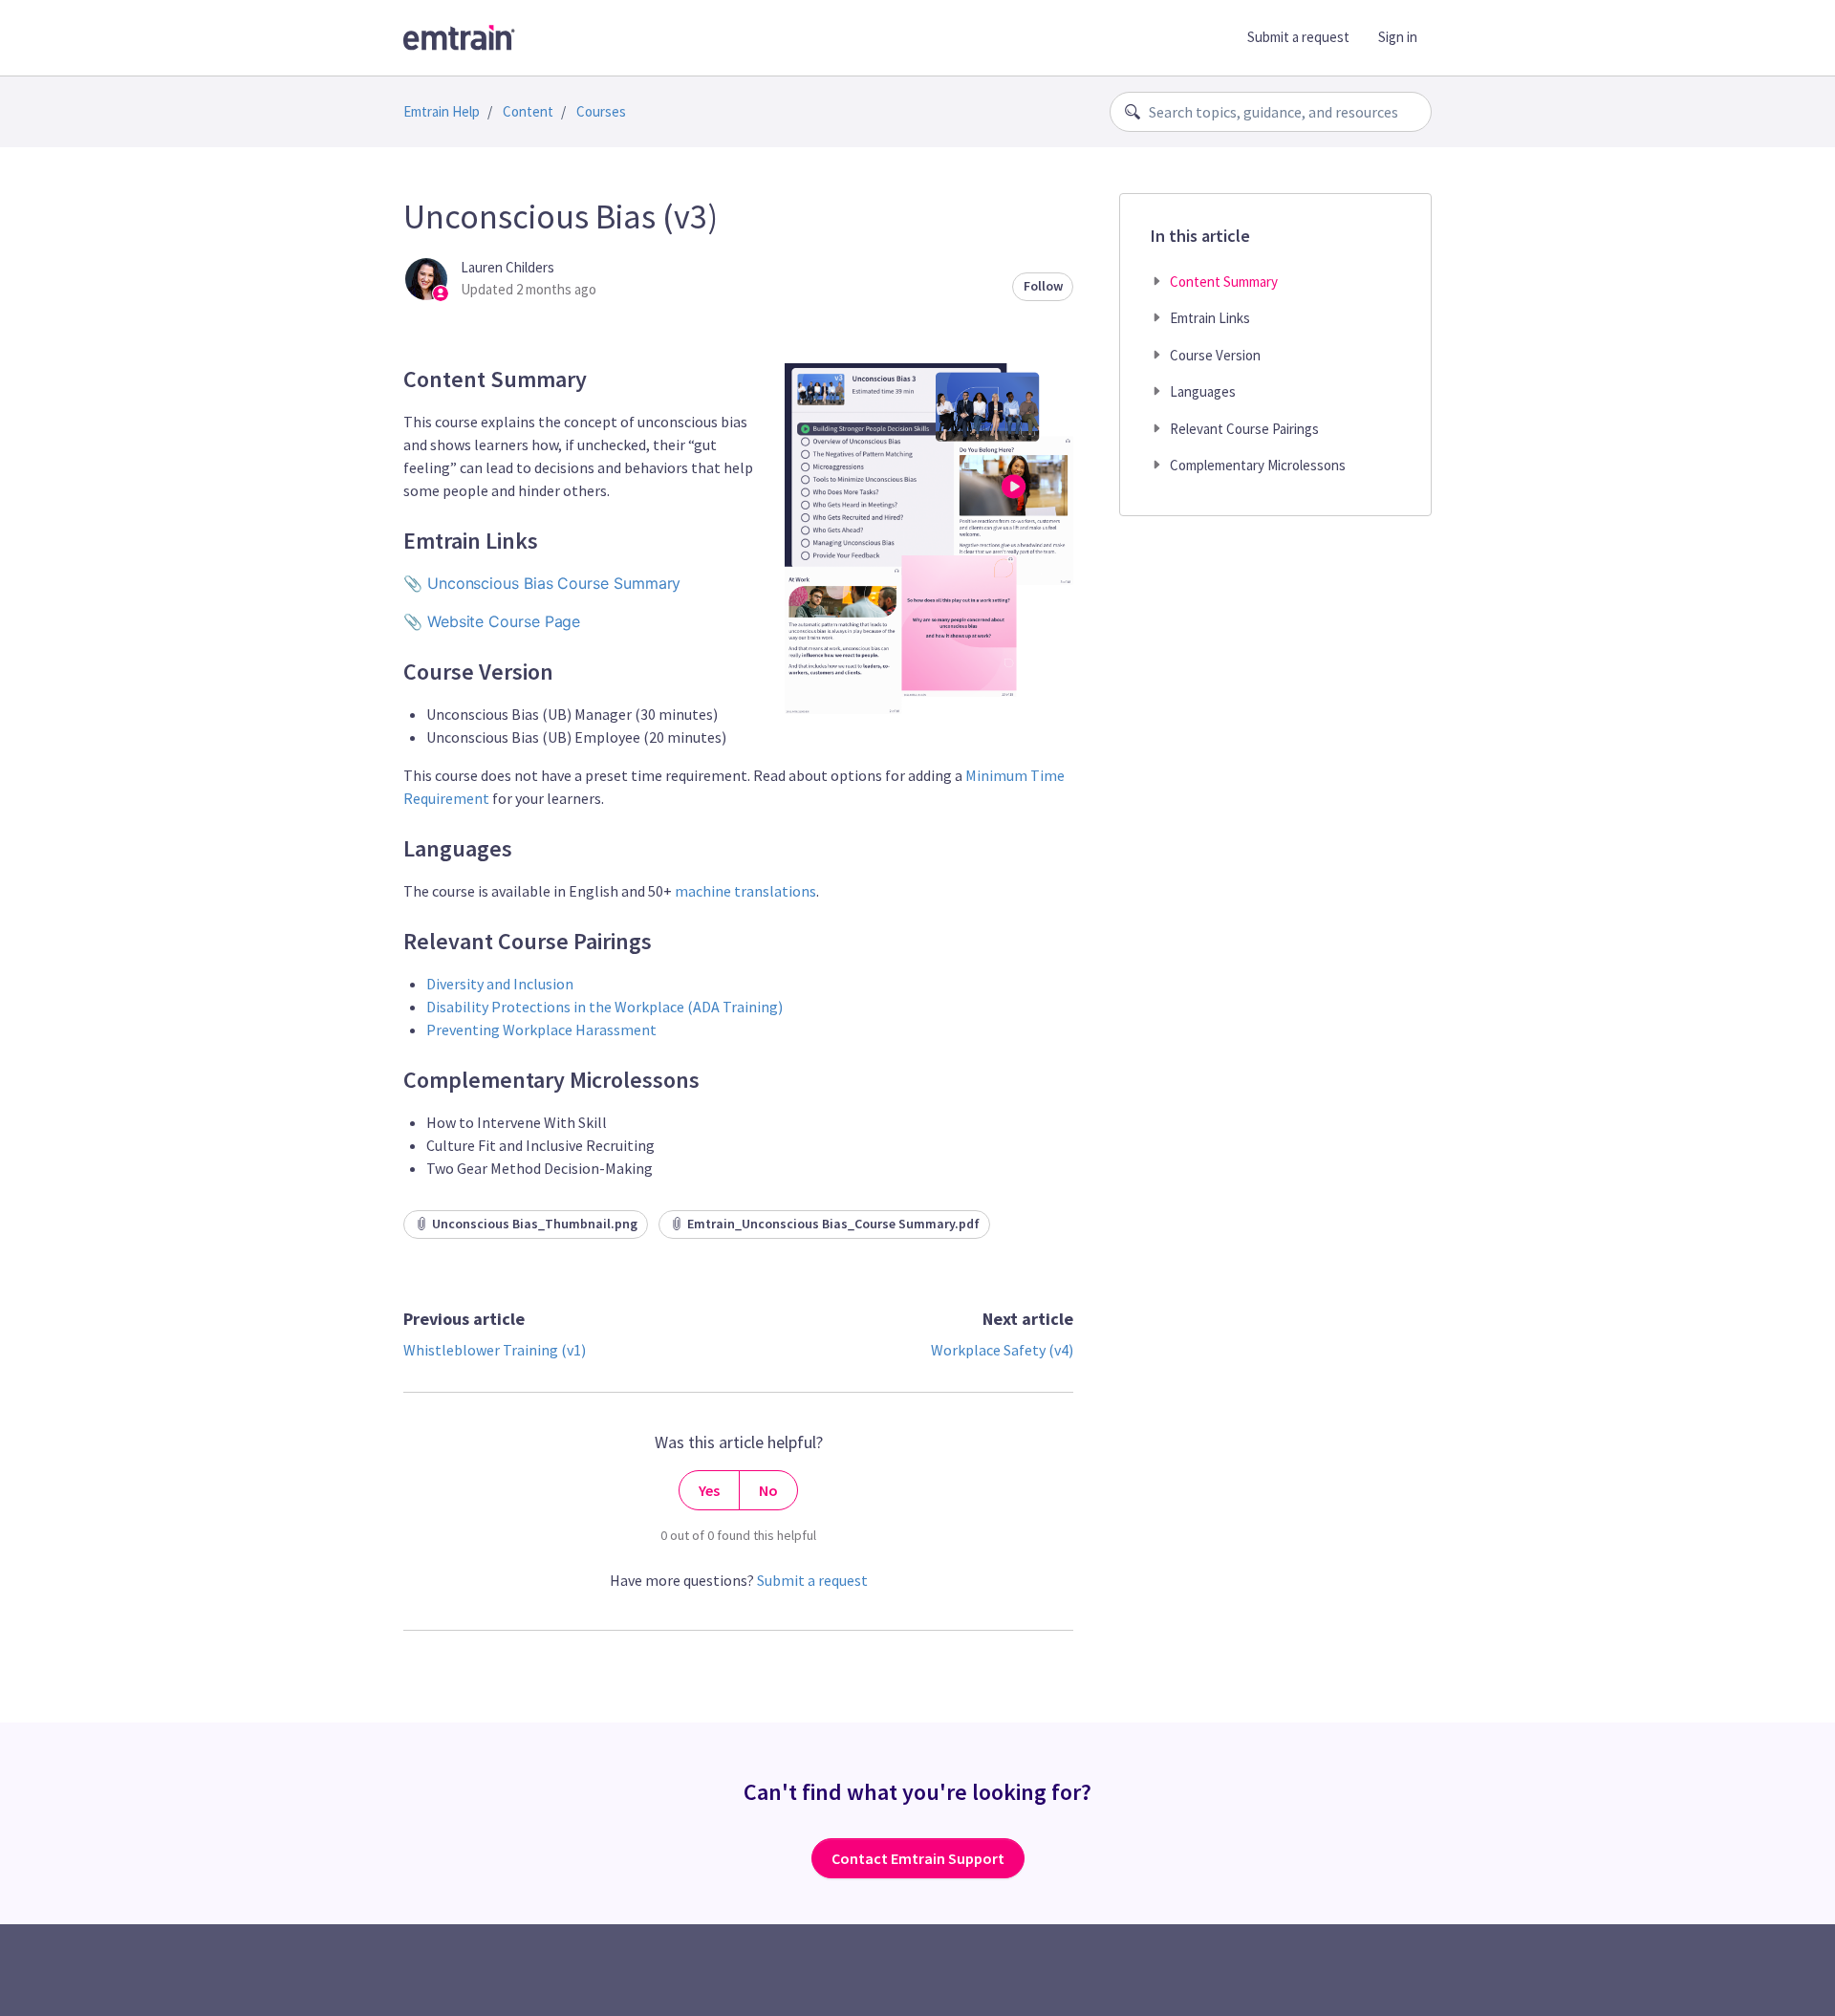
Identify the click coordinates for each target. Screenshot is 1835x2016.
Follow (1043, 286)
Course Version (1215, 355)
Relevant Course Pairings (1244, 429)
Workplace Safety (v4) (1002, 1350)
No (768, 1490)
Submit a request (1298, 37)
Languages (1203, 391)
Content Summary (1224, 282)
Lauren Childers (507, 267)
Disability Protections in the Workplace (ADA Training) (604, 1007)
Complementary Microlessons (1258, 465)
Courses (601, 111)
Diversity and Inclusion (500, 984)
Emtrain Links (1210, 318)
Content (528, 111)
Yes (709, 1490)
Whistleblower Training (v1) (495, 1350)
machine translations (745, 891)
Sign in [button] (1398, 37)
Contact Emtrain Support (918, 1858)
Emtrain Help (442, 111)
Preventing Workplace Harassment (541, 1030)
